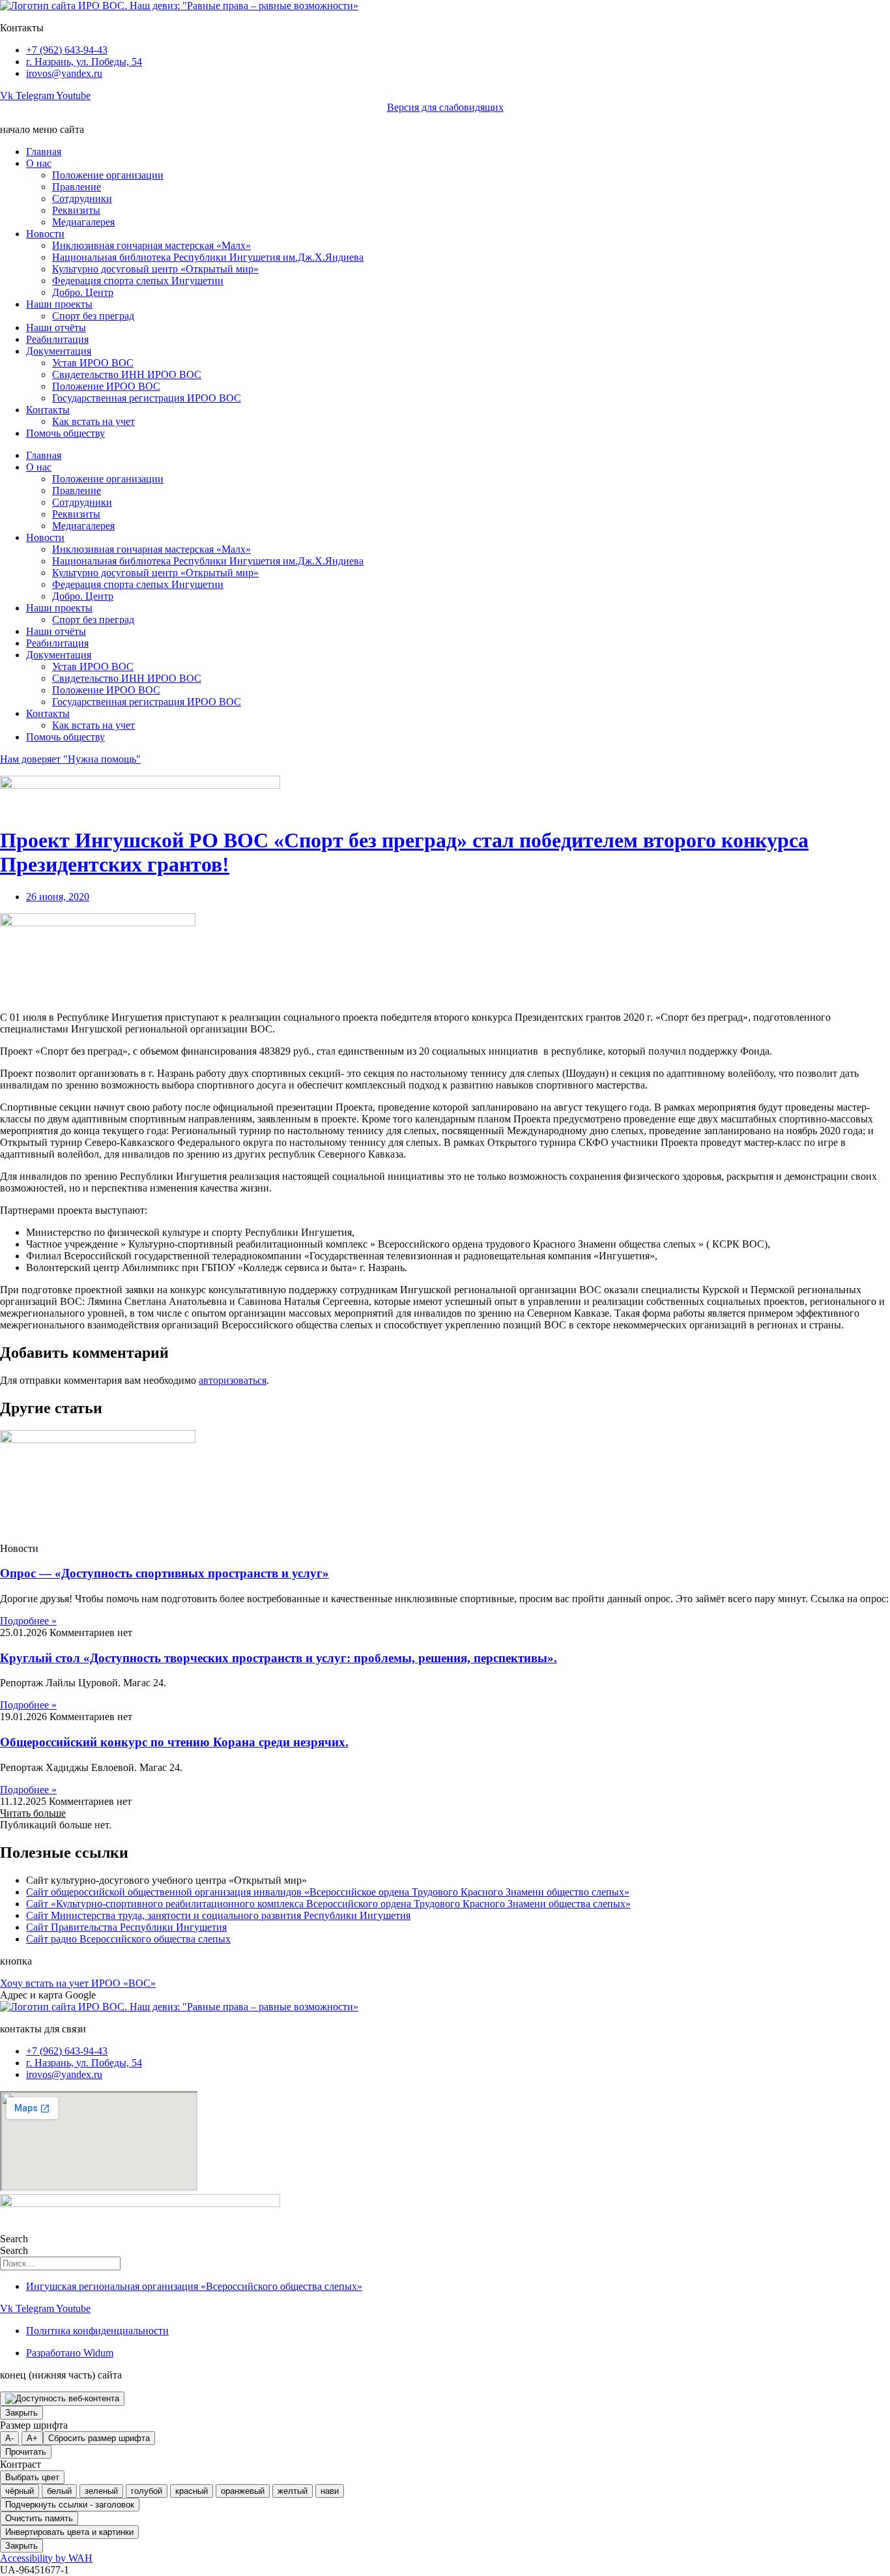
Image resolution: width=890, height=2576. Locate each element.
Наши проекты (59, 304)
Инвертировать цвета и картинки (69, 2532)
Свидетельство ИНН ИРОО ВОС (127, 374)
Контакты (48, 410)
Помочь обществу (65, 433)
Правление (77, 187)
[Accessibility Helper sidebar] (62, 2399)
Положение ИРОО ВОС (106, 386)
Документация (59, 351)
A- (9, 2438)
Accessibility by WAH (46, 2558)
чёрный (20, 2491)
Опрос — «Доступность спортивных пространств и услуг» (165, 1573)
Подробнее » (28, 1621)
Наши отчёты (56, 328)
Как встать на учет (93, 421)
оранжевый (243, 2491)
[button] (33, 1813)
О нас (39, 163)
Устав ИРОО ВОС (93, 363)
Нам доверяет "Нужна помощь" (70, 759)
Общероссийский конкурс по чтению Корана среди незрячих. (174, 1742)
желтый (293, 2491)
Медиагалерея (83, 222)
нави (330, 2491)
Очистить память (39, 2518)
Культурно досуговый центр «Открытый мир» (155, 269)
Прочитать (26, 2452)
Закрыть (22, 2413)
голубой (147, 2491)
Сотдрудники (82, 198)
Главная (44, 152)
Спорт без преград (93, 316)
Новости (45, 234)
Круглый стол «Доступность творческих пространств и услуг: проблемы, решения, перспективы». (279, 1658)
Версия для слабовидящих (445, 107)
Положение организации (108, 175)
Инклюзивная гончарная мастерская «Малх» (151, 245)
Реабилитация (57, 339)
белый (59, 2491)
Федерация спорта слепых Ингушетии (138, 281)
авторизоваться (233, 1380)
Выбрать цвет (32, 2477)
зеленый (101, 2491)
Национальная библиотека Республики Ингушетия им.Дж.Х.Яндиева (208, 257)
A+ (32, 2438)
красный (192, 2491)
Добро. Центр (83, 292)
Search (14, 2239)
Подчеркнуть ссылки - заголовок (70, 2505)
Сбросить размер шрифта (99, 2438)
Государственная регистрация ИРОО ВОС (147, 398)
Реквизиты (76, 210)
